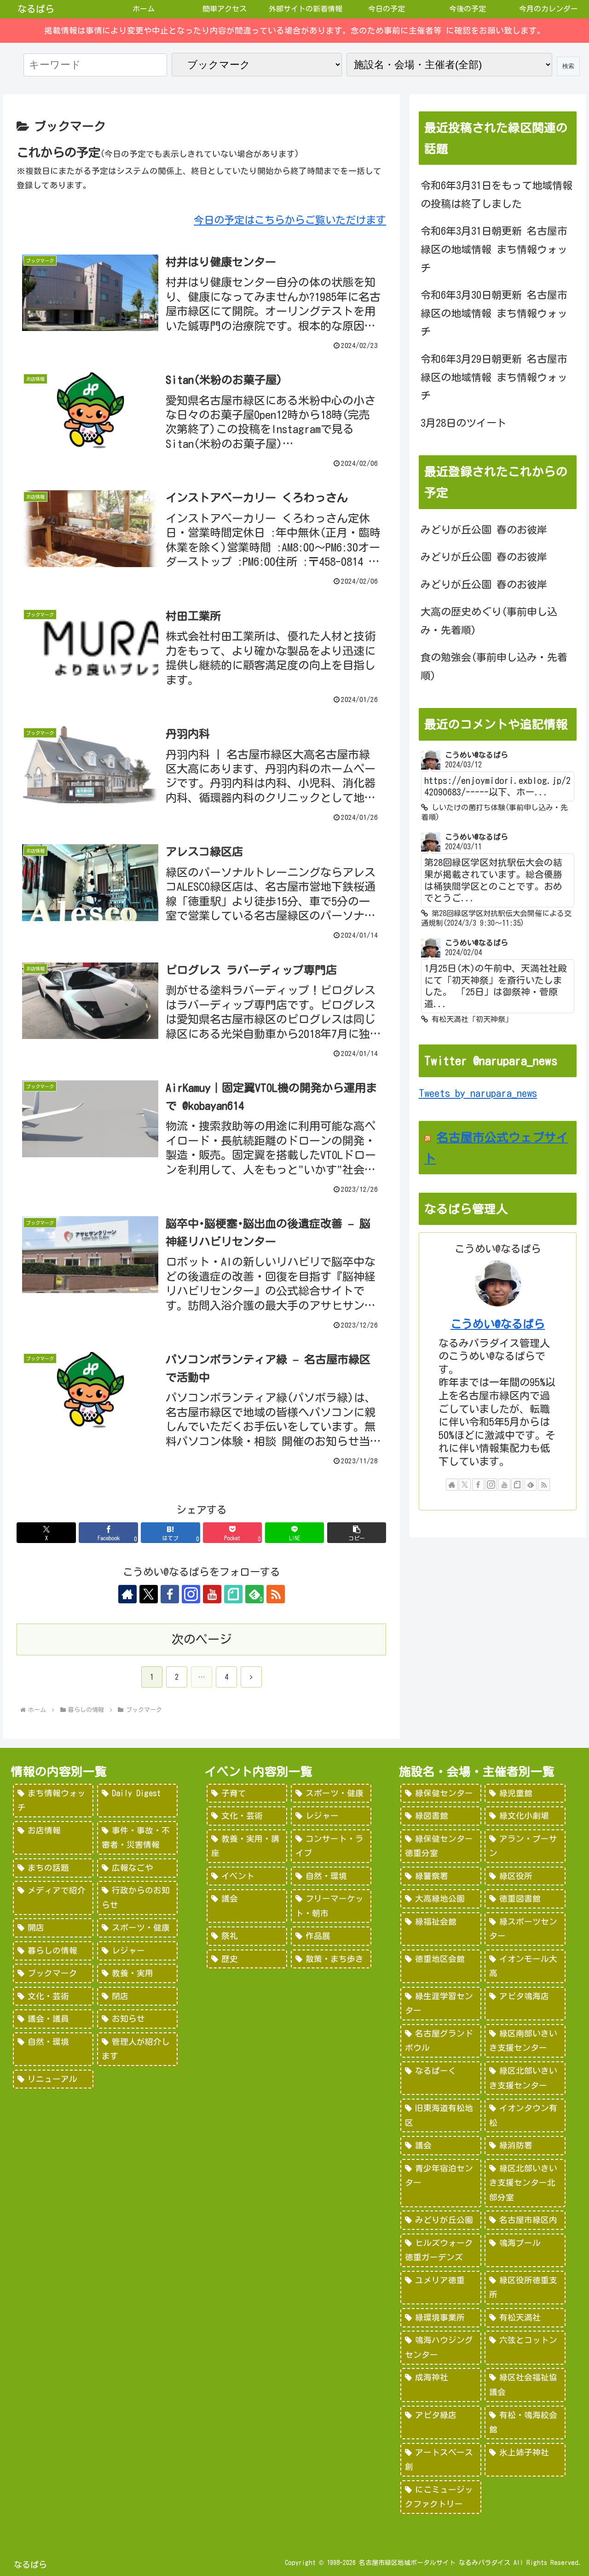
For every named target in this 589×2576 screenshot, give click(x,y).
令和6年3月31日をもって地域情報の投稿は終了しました (497, 195)
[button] (357, 1533)
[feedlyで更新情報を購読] (531, 1485)
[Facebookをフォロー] (170, 1594)
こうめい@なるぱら (498, 1324)
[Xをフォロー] (149, 1594)
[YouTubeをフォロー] (212, 1594)
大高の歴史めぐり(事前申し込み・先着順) (489, 621)
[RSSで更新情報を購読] (276, 1594)
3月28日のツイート (464, 423)
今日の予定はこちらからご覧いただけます (290, 220)
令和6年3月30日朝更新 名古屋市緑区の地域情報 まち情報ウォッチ (494, 313)
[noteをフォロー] (233, 1594)
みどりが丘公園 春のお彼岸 (484, 530)
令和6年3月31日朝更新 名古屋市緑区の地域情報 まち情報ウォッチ (494, 249)
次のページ (202, 1639)
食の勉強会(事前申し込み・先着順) (494, 667)
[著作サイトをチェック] (127, 1594)
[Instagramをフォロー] (191, 1594)
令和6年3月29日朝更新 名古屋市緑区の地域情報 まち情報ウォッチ (494, 377)
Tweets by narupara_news (478, 1093)
